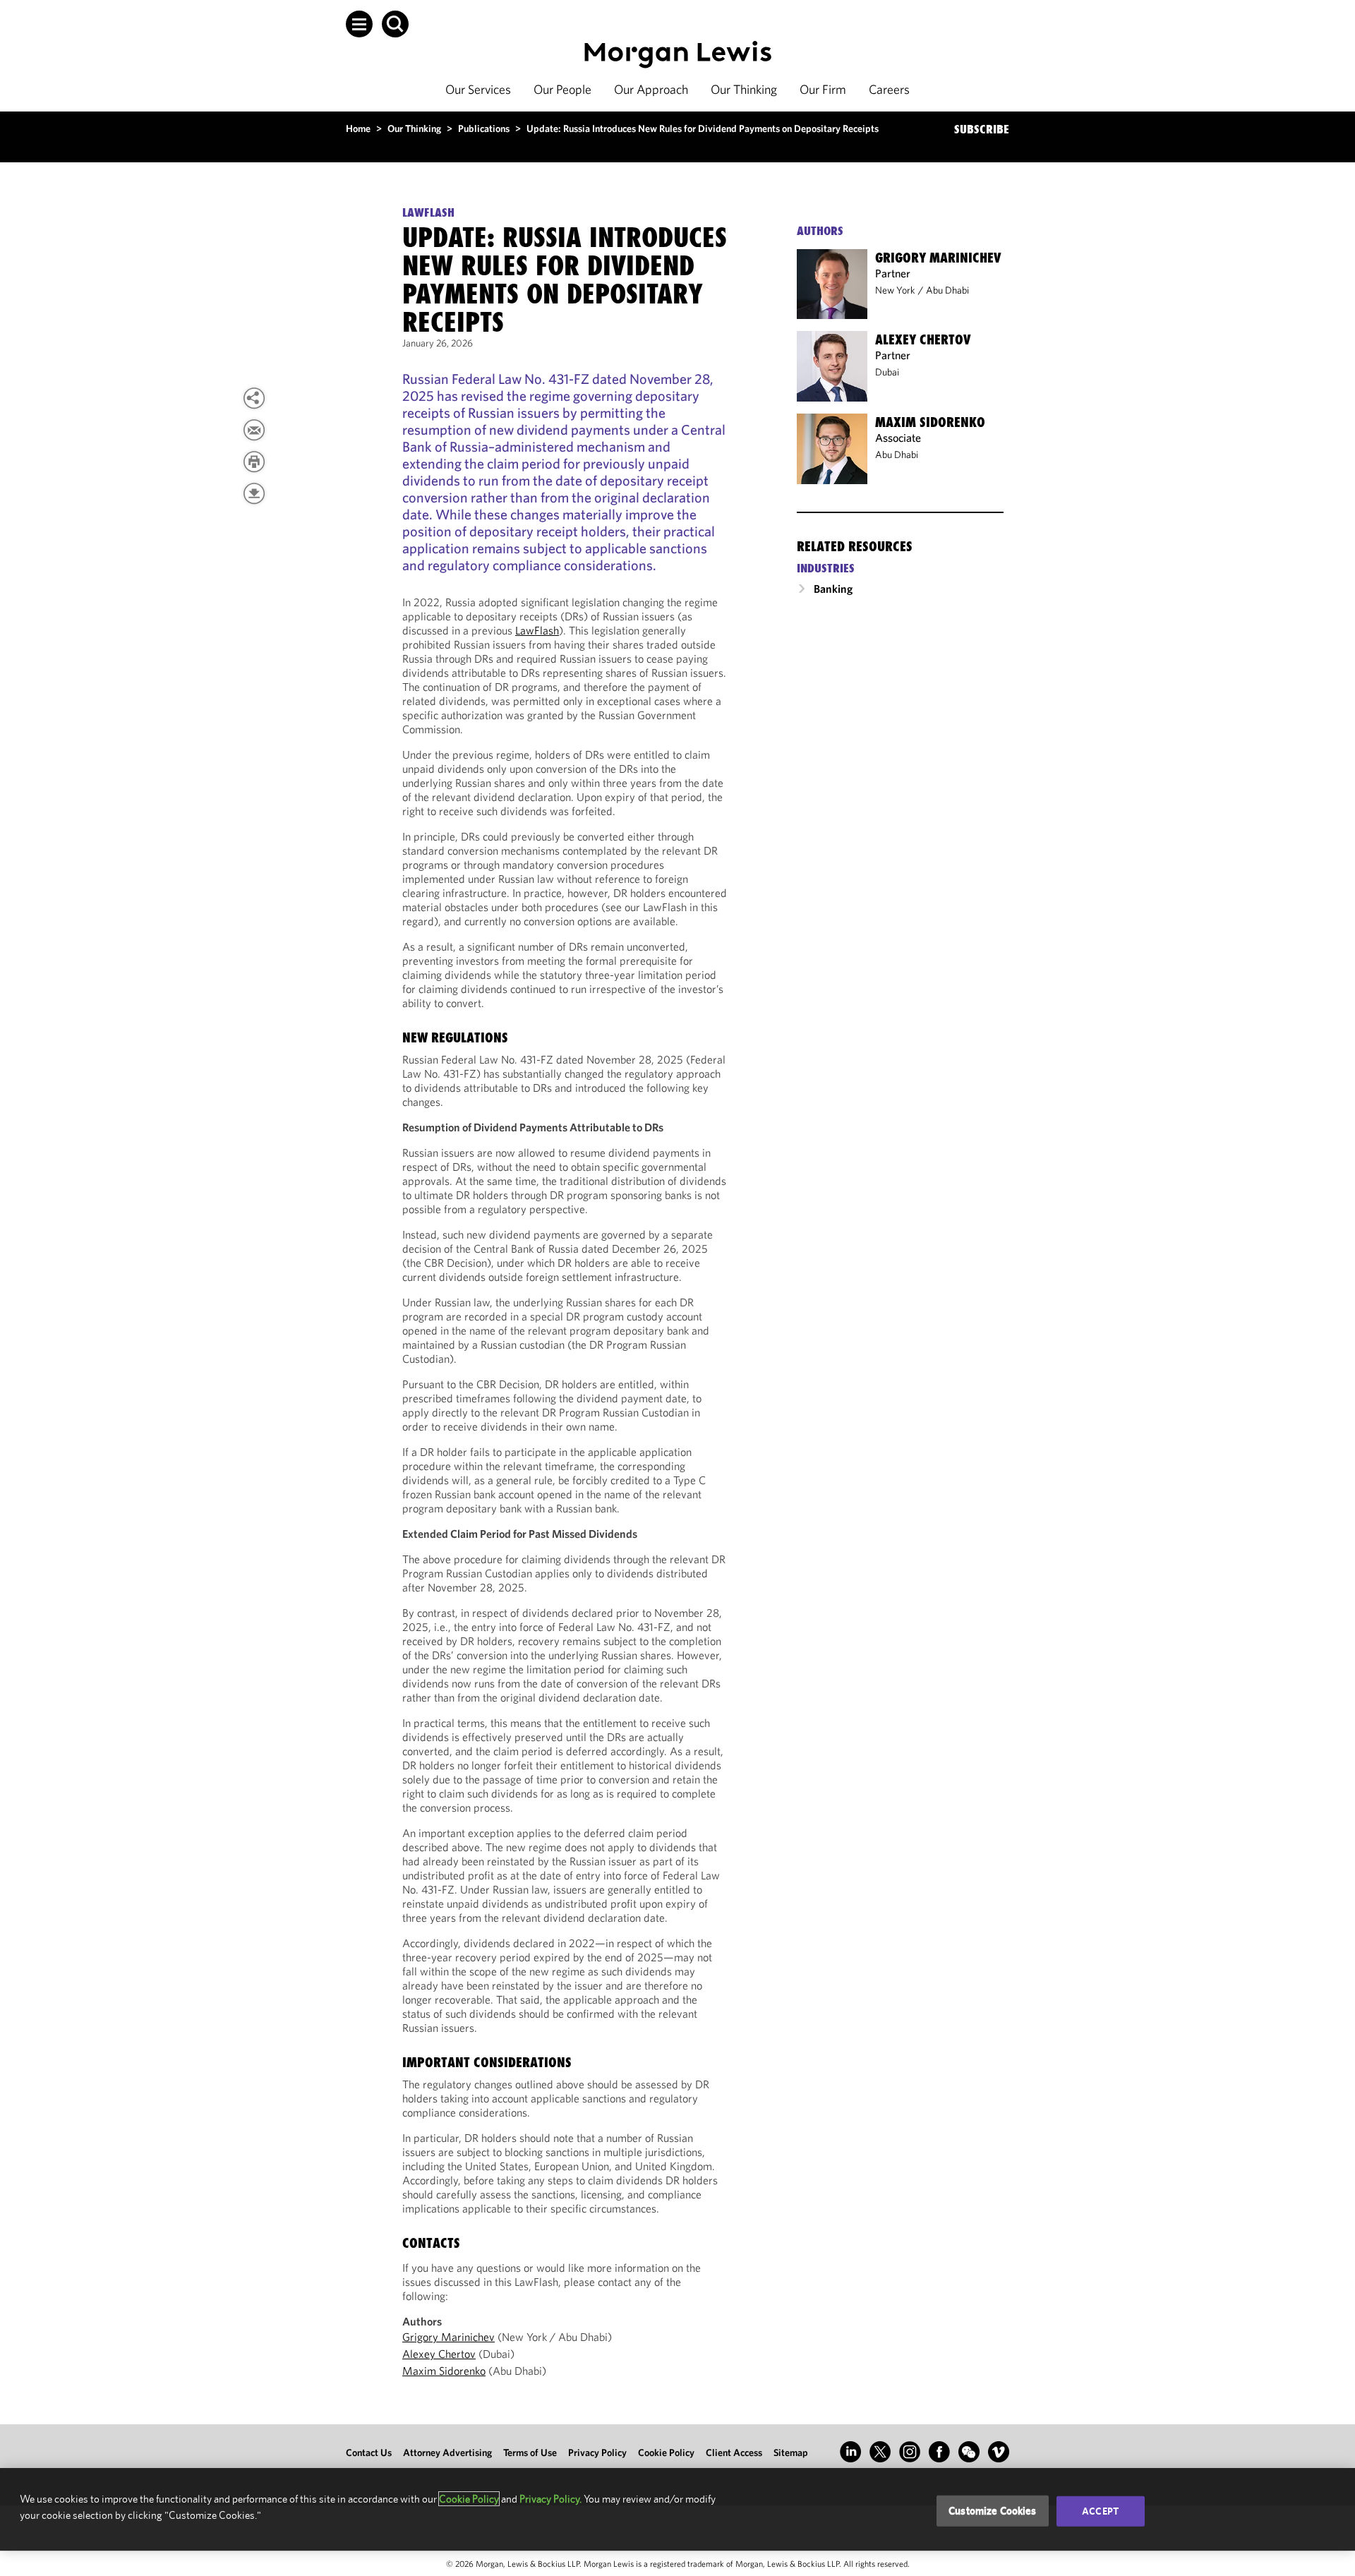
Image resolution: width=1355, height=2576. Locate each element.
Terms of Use (530, 2452)
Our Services (478, 89)
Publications (484, 128)
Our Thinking (744, 89)
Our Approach (651, 89)
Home (358, 128)
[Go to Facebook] (939, 2452)
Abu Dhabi (947, 290)
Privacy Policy (597, 2452)
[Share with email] (254, 430)
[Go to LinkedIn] (850, 2452)
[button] (359, 24)
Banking (833, 589)
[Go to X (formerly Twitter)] (880, 2452)
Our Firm (823, 89)
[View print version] (254, 462)
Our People (562, 89)
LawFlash (537, 630)
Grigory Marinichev (448, 2337)
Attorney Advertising (447, 2452)
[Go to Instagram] (910, 2452)
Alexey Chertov (439, 2354)
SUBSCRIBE (982, 129)
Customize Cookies (993, 2511)
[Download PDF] (254, 493)
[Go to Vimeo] (999, 2452)
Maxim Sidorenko (444, 2371)
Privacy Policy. (550, 2499)
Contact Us (369, 2452)
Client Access (734, 2452)
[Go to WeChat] (969, 2452)
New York (895, 290)
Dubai (887, 372)
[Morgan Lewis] (678, 55)
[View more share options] (254, 398)
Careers (889, 89)
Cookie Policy (666, 2452)
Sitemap (791, 2452)
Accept (1100, 2511)
